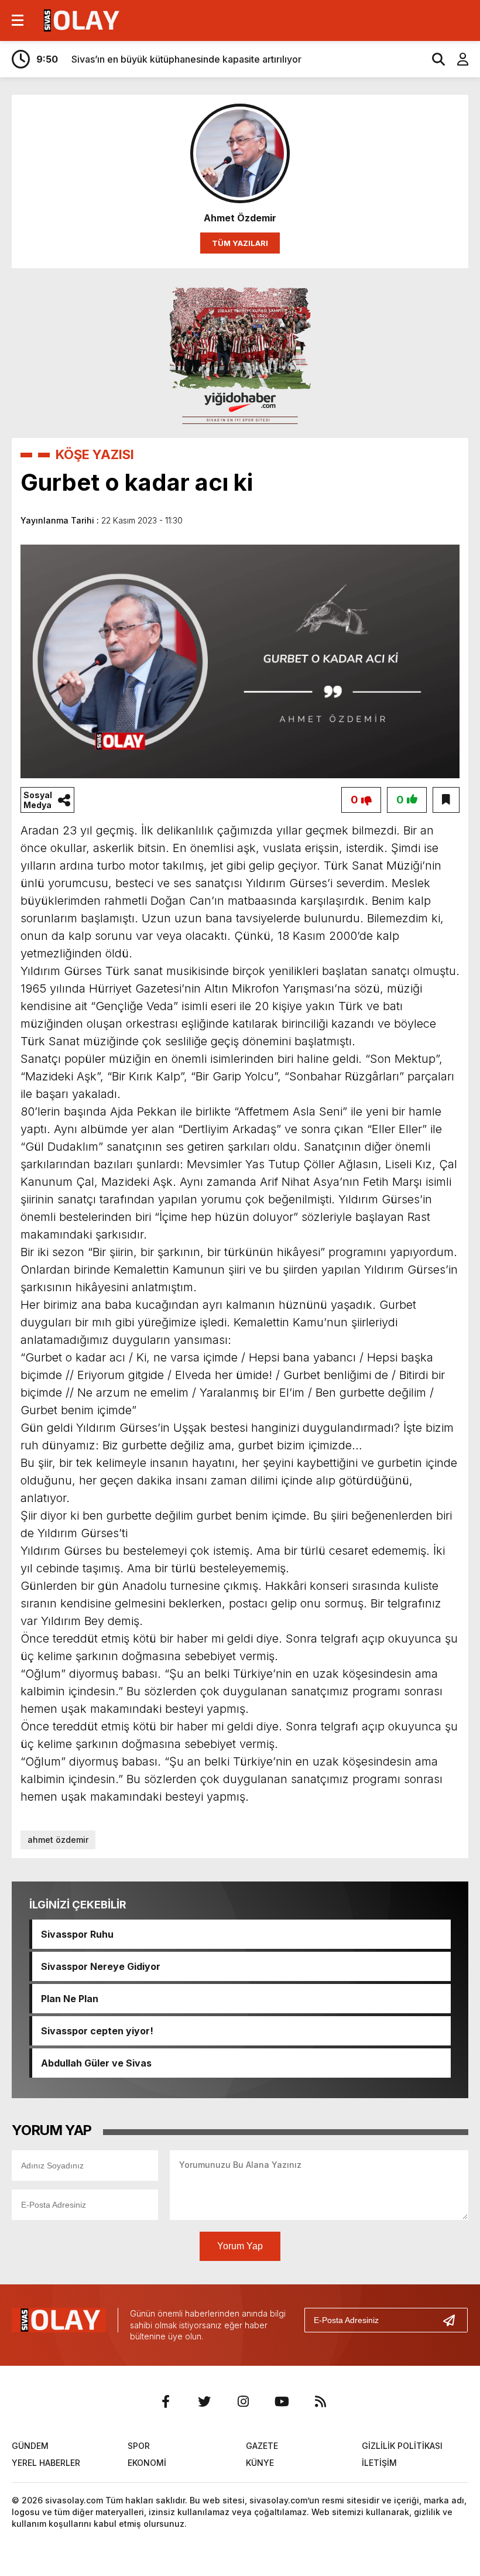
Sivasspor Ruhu (77, 1934)
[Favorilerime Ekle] (446, 800)
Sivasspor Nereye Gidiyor (101, 1966)
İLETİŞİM (379, 2463)
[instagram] (243, 2401)
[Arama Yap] (433, 59)
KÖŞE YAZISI (95, 454)
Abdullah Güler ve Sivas (96, 2063)
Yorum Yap (240, 2246)
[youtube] (282, 2401)
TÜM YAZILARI (240, 243)
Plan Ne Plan (70, 1999)
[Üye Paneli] (457, 59)
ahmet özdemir (58, 1840)
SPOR (139, 2446)
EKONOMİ (147, 2463)
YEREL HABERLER (46, 2463)
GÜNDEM (30, 2446)
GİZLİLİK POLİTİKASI (402, 2446)
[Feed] (320, 2401)
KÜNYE (260, 2463)
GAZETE (262, 2446)
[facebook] (166, 2401)
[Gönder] (454, 2320)
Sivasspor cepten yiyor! (97, 2031)
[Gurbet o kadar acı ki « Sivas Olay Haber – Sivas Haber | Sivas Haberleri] (80, 19)
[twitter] (204, 2401)
